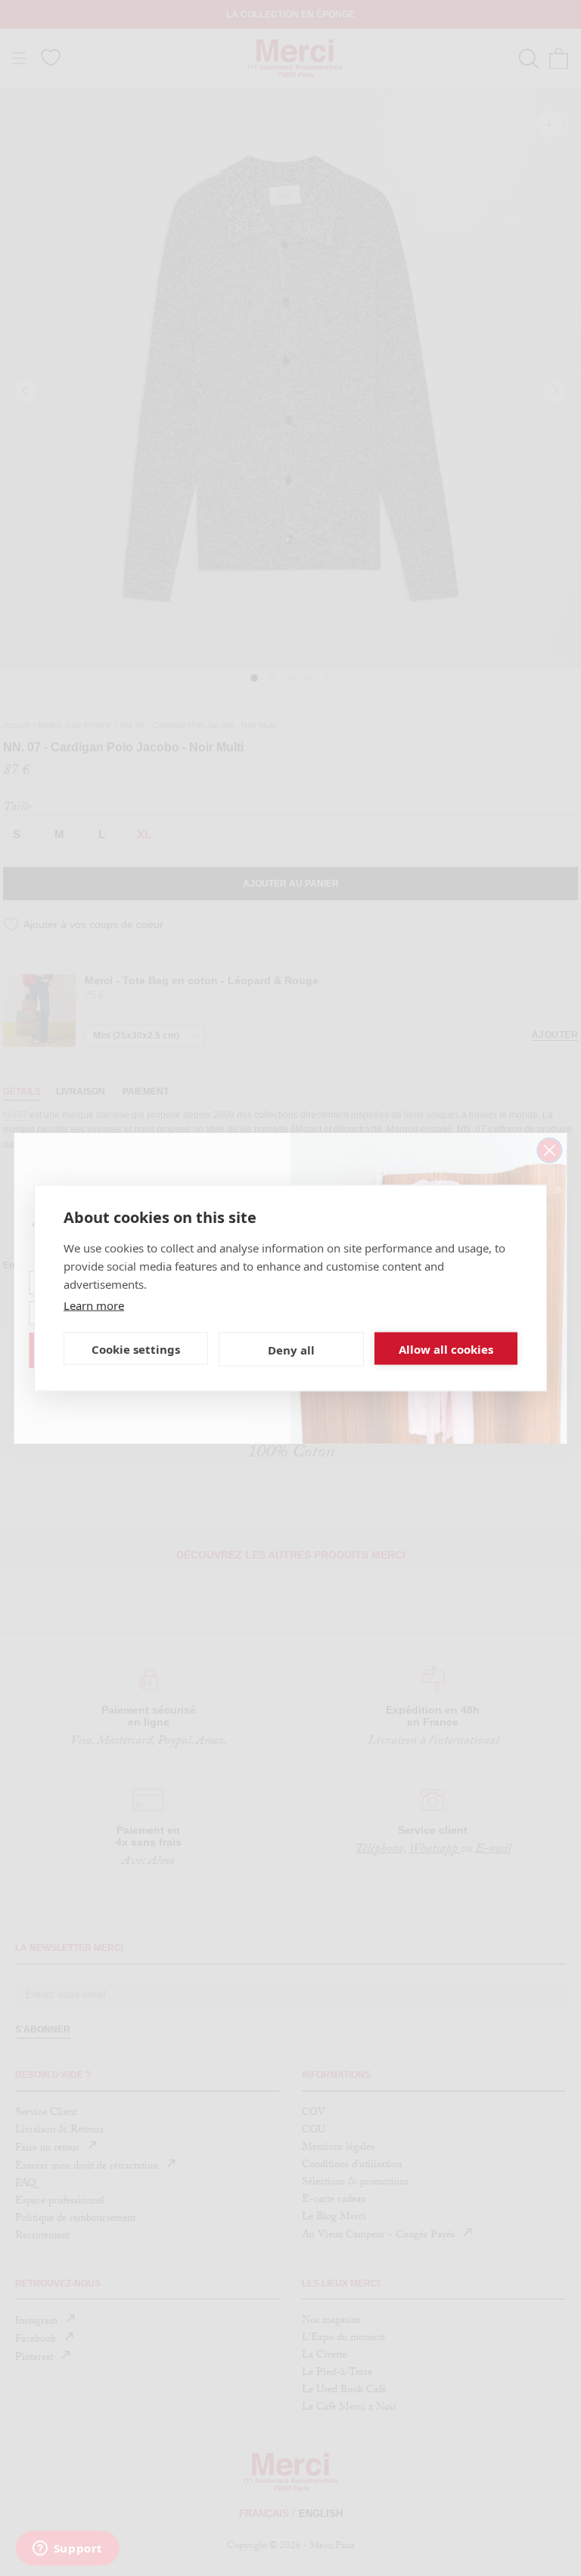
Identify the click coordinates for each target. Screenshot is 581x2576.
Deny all (291, 1349)
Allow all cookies (446, 1348)
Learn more (94, 1305)
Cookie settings (136, 1348)
